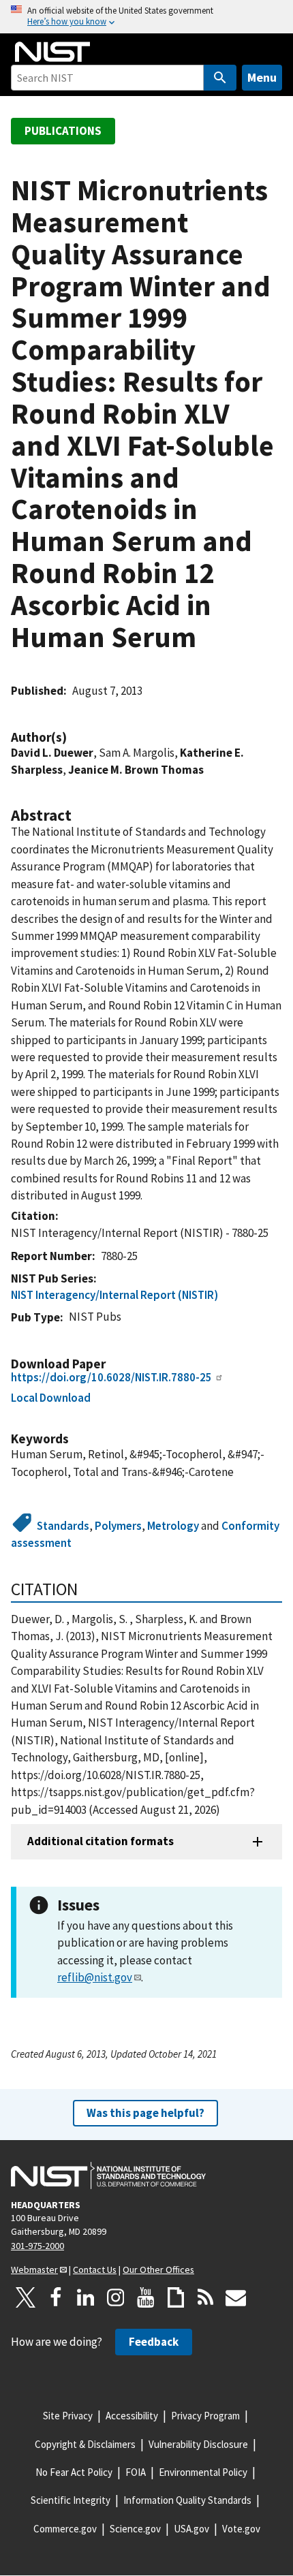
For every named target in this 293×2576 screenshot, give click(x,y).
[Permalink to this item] (74, 737)
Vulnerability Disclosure (198, 2444)
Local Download (51, 1398)
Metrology (173, 1526)
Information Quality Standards (187, 2500)
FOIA (136, 2472)
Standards (63, 1526)
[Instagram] (116, 2297)
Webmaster (34, 2269)
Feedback (154, 2342)
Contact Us (95, 2269)
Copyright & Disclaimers (85, 2444)
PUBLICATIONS (63, 131)
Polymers (118, 1526)
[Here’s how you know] (146, 17)
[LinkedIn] (86, 2297)
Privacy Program (205, 2416)
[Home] (52, 52)
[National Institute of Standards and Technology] (108, 2176)
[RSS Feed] (206, 2297)
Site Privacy (68, 2416)
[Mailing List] (236, 2297)
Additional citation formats (101, 1841)
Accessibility (132, 2416)
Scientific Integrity (71, 2500)
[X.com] (26, 2297)
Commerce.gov (65, 2529)
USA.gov (191, 2529)
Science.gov (135, 2529)
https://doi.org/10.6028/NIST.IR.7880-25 (111, 1377)
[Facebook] (56, 2297)
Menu (262, 77)
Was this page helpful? (145, 2113)
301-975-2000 (37, 2246)
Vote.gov (241, 2529)
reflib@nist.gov (95, 1977)
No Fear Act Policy (74, 2472)
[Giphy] (176, 2297)
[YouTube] (146, 2297)
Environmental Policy (203, 2472)
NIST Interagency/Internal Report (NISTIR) (114, 1295)
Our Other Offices (158, 2269)
